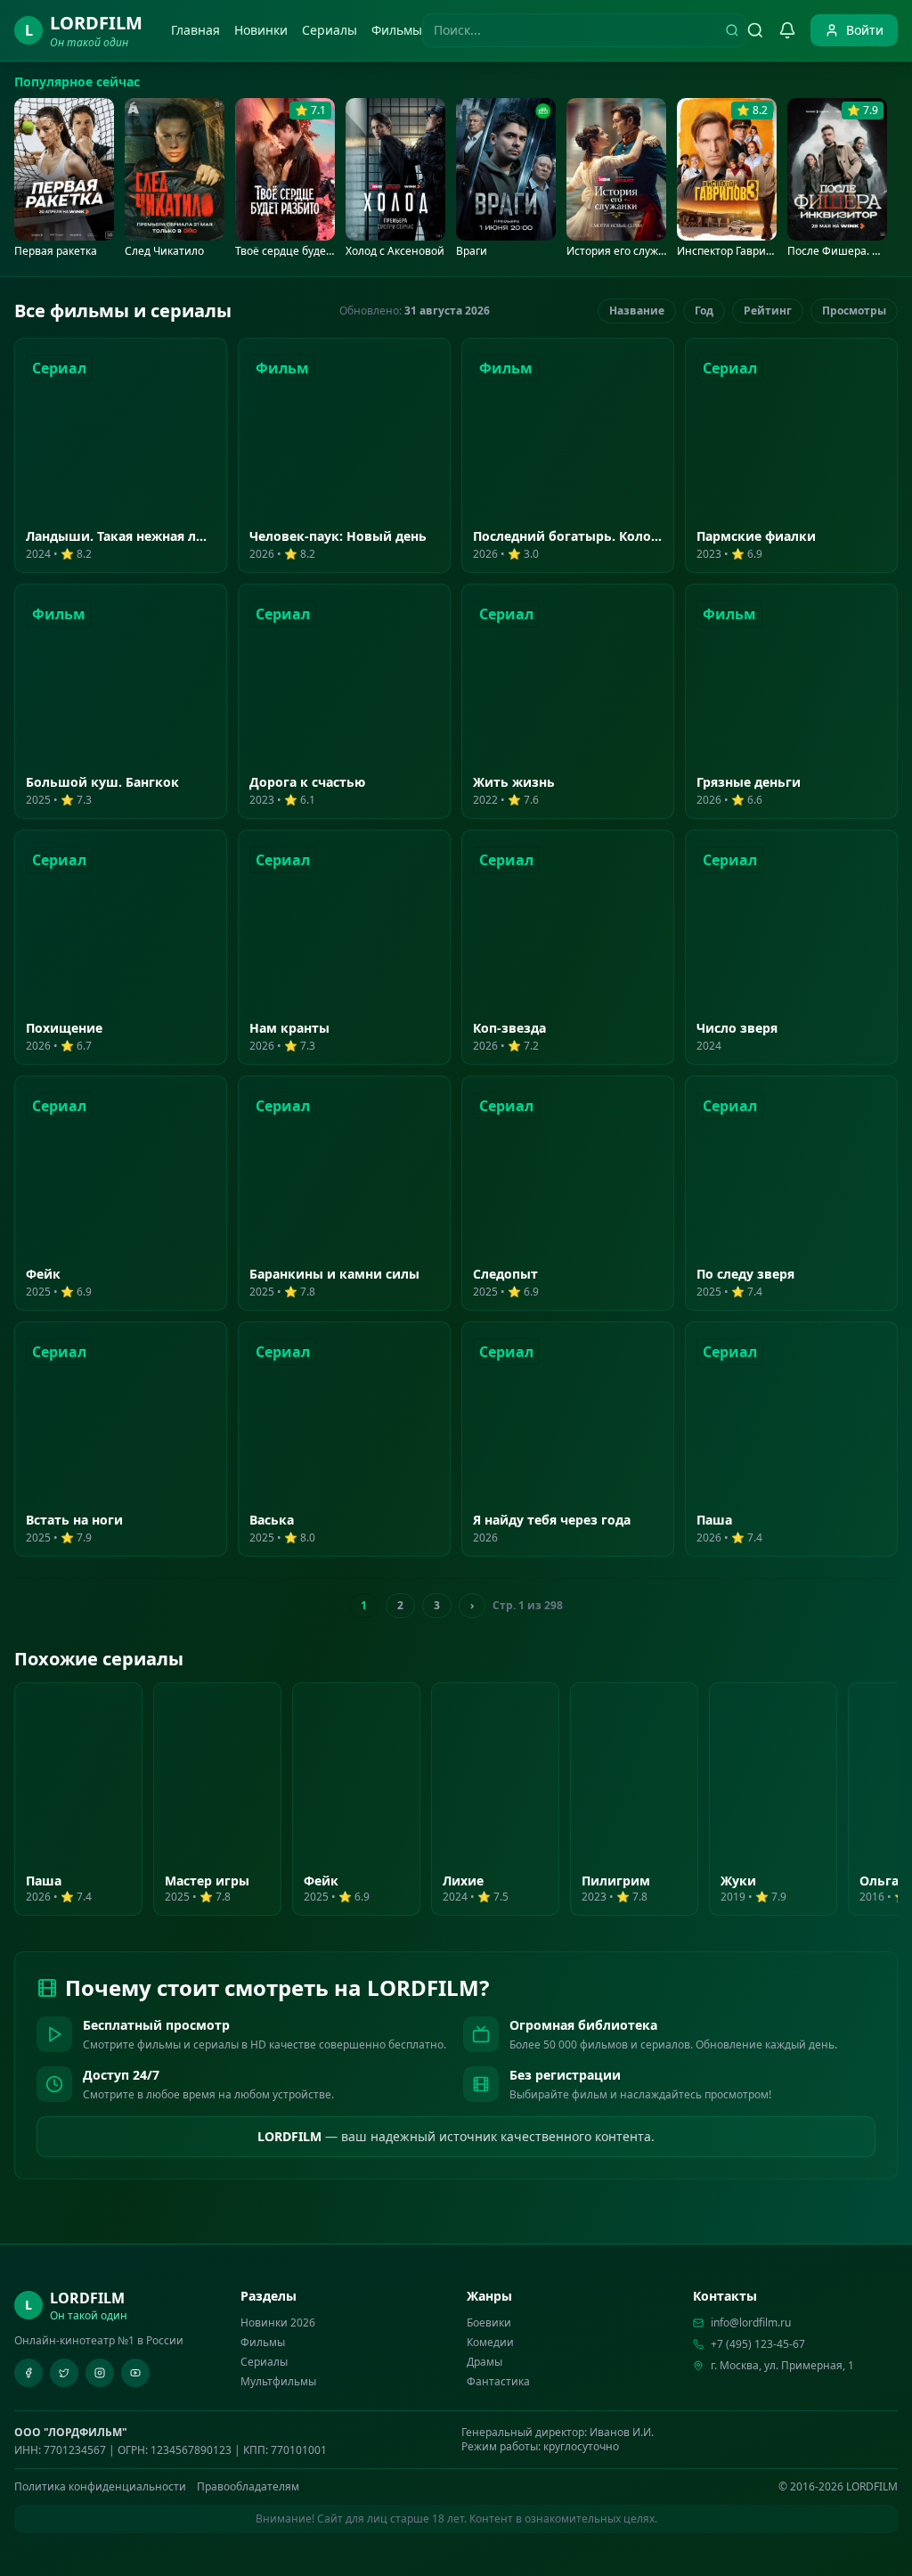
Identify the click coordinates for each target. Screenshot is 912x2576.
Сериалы (330, 30)
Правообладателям (248, 2487)
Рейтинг (768, 311)
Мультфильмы (278, 2381)
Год (704, 311)
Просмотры (854, 311)
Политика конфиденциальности (100, 2487)
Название (637, 311)
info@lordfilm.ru (751, 2323)
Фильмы (397, 30)
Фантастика (498, 2381)
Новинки (261, 30)
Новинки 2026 (278, 2322)
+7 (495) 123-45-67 (758, 2344)
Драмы (484, 2362)
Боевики (489, 2322)
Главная (195, 30)
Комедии (490, 2342)
